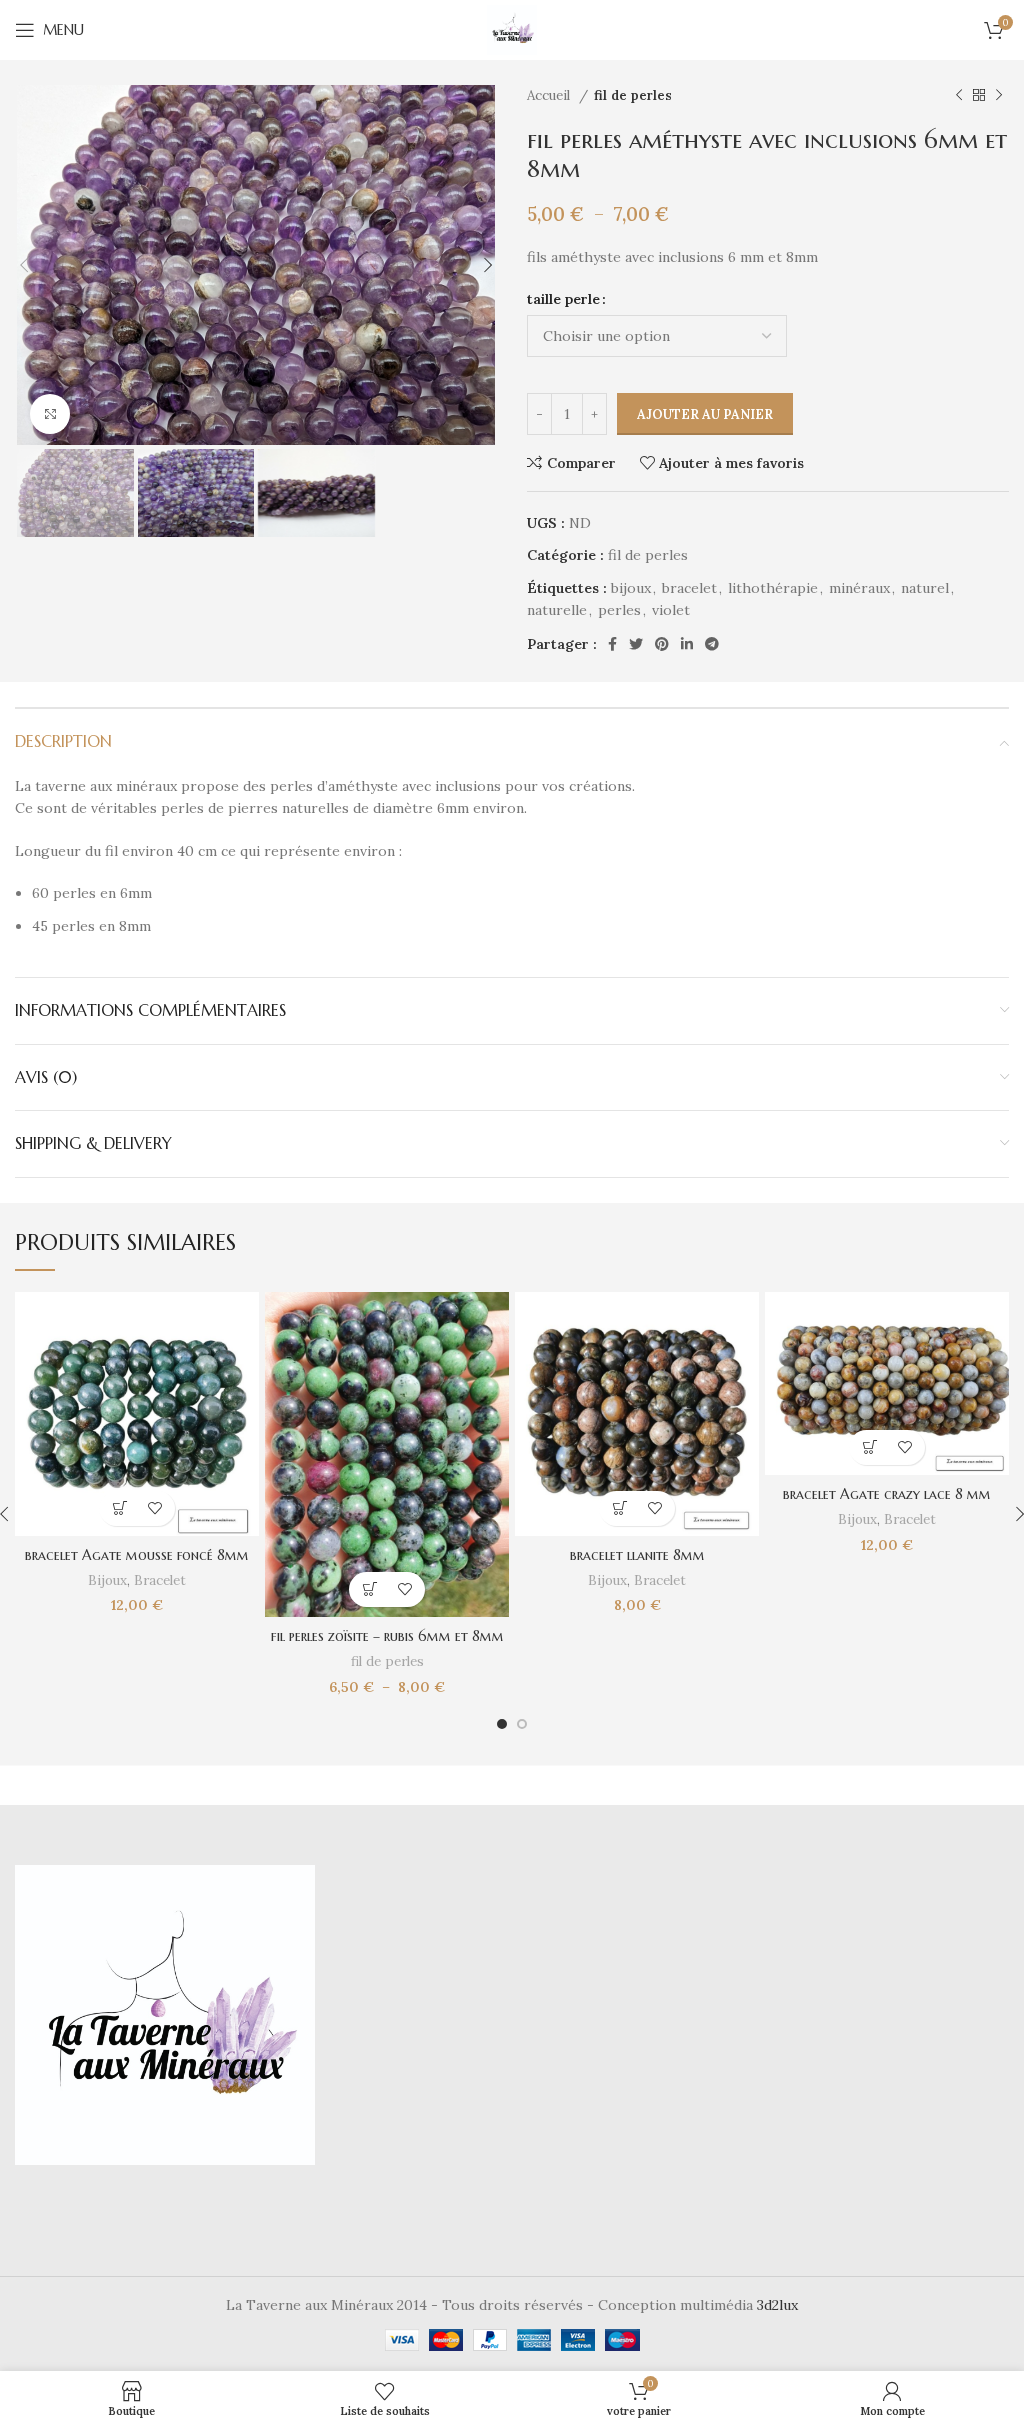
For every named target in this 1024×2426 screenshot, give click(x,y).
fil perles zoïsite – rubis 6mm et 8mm (387, 1636)
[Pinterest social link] (662, 644)
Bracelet (160, 1580)
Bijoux (107, 1580)
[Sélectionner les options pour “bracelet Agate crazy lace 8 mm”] (869, 1447)
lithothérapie (773, 588)
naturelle (557, 610)
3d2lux (777, 2305)
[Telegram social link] (712, 644)
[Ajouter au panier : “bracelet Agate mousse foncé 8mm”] (119, 1508)
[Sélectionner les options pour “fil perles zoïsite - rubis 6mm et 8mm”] (369, 1589)
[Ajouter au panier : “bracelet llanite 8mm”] (619, 1508)
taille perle (563, 299)
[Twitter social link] (636, 644)
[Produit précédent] (959, 96)
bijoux (631, 588)
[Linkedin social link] (687, 644)
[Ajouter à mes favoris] (154, 1508)
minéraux (859, 588)
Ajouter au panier (705, 414)
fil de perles (633, 95)
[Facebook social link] (612, 644)
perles (619, 610)
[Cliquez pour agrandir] (50, 414)
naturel (925, 588)
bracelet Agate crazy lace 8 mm (887, 1494)
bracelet (689, 588)
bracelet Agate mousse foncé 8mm (137, 1555)
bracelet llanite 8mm (637, 1555)
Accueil (550, 95)
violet (671, 610)
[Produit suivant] (999, 96)
